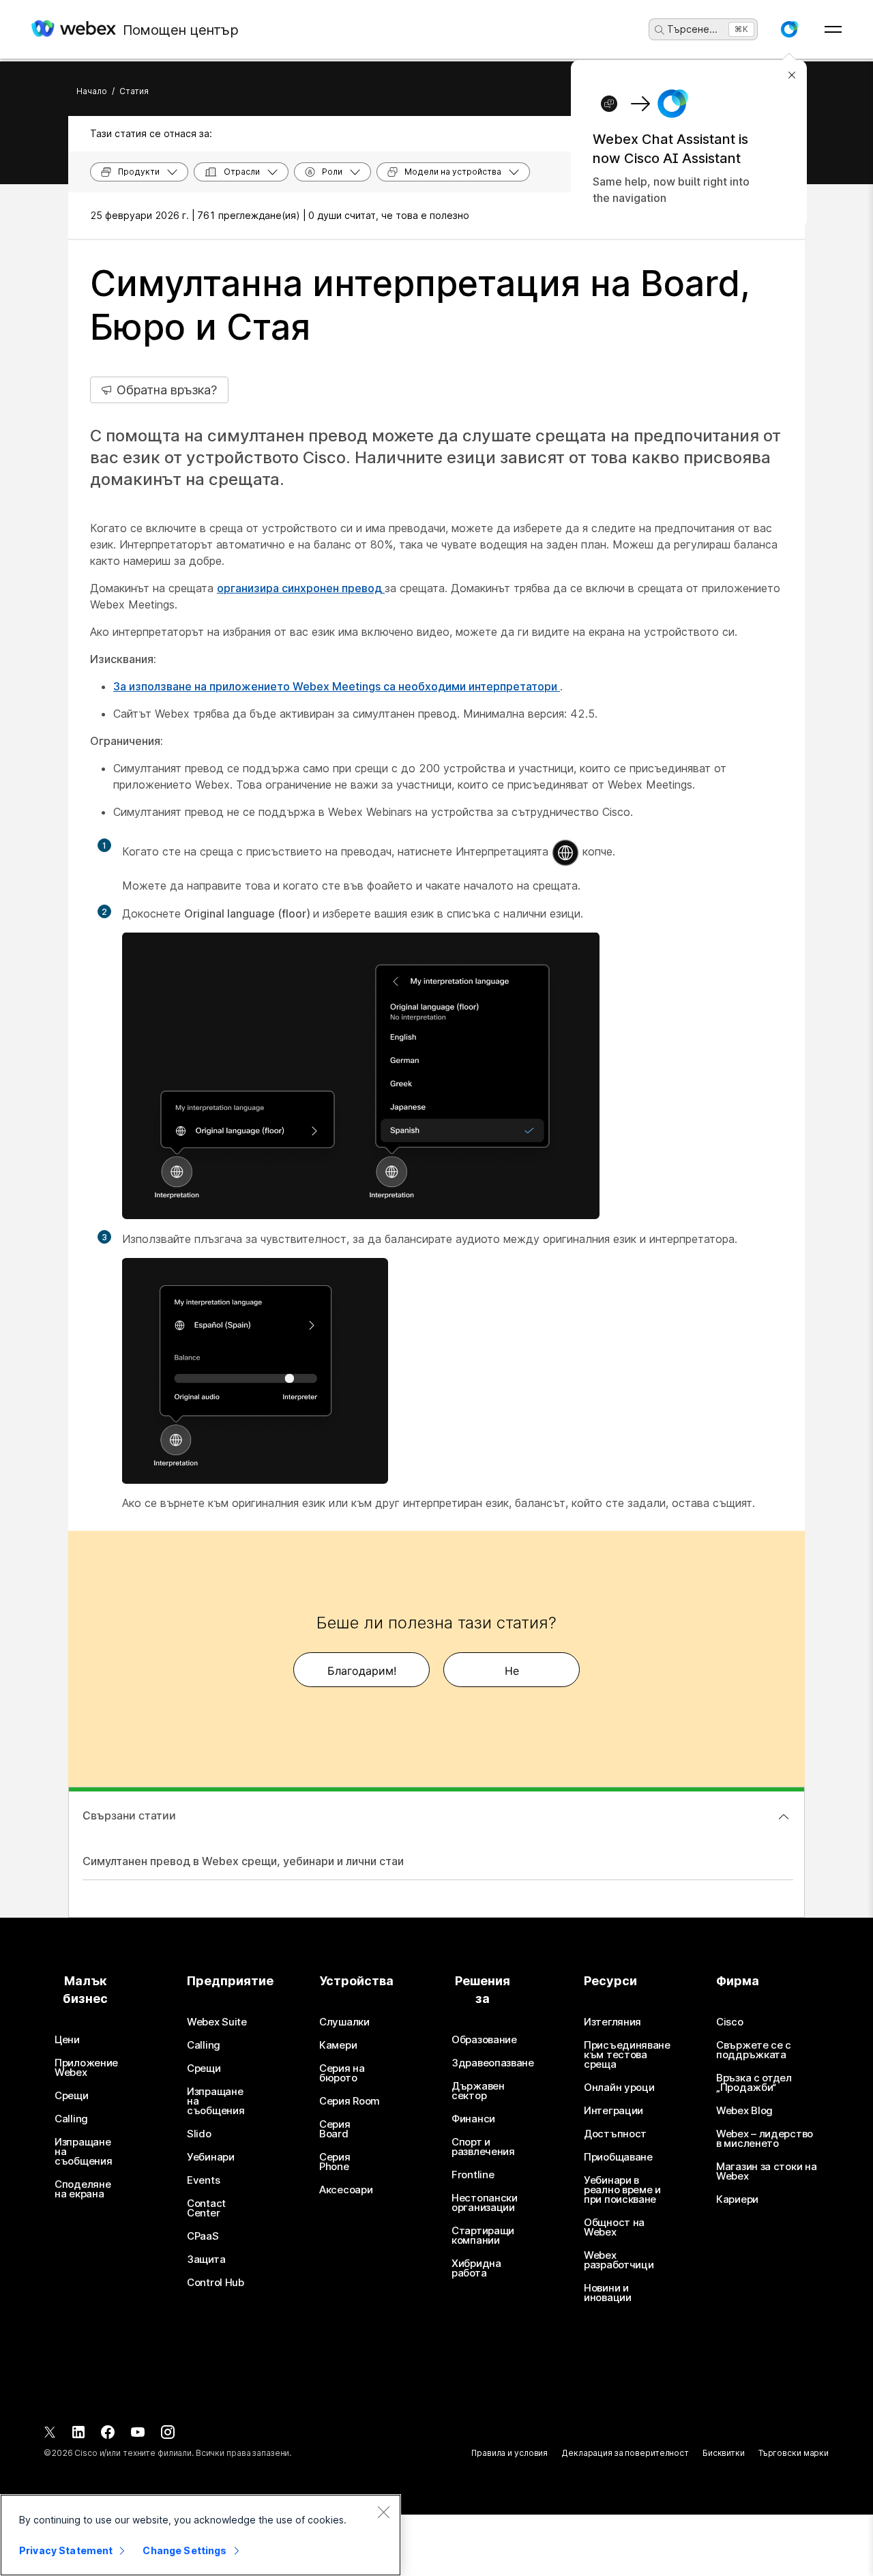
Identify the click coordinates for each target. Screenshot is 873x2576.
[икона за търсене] (660, 30)
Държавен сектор (478, 2091)
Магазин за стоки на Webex (766, 2171)
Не (512, 1671)
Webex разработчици (619, 2260)
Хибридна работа (476, 2268)
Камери (338, 2045)
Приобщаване (618, 2157)
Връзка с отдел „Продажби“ (754, 2083)
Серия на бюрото (342, 2073)
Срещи (72, 2096)
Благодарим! (362, 1671)
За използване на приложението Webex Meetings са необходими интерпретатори (337, 686)
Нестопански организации (485, 2203)
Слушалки (344, 2022)
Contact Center (206, 2208)
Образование (484, 2040)
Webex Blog (744, 2111)
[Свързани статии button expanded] (784, 1817)
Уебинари (211, 2157)
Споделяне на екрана (83, 2189)
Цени (67, 2040)
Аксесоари (346, 2190)
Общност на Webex (614, 2227)
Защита (206, 2259)
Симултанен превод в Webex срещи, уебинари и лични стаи (243, 1861)
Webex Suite (217, 2022)
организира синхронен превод (301, 588)
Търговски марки (794, 2453)
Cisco (730, 2022)
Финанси (473, 2119)
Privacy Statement (66, 2550)
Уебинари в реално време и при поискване (622, 2190)
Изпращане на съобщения (83, 2152)
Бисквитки (724, 2453)
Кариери (737, 2199)
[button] (789, 29)
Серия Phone (335, 2162)
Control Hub (216, 2283)
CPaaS (203, 2236)
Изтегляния (612, 2022)
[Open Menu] (833, 29)
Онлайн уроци (619, 2088)
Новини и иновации (608, 2293)
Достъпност (615, 2134)
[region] (201, 2535)
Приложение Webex (86, 2068)
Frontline (473, 2175)
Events (203, 2180)
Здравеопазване (493, 2063)
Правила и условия (509, 2453)
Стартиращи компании (483, 2236)
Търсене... (692, 29)
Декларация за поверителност (625, 2453)
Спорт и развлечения (483, 2147)
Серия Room (350, 2101)
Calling (71, 2119)
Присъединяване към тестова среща (627, 2055)
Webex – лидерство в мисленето (765, 2139)
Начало (92, 91)
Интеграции (613, 2111)
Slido (199, 2134)
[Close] (383, 2512)
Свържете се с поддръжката (754, 2050)
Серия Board (335, 2129)
